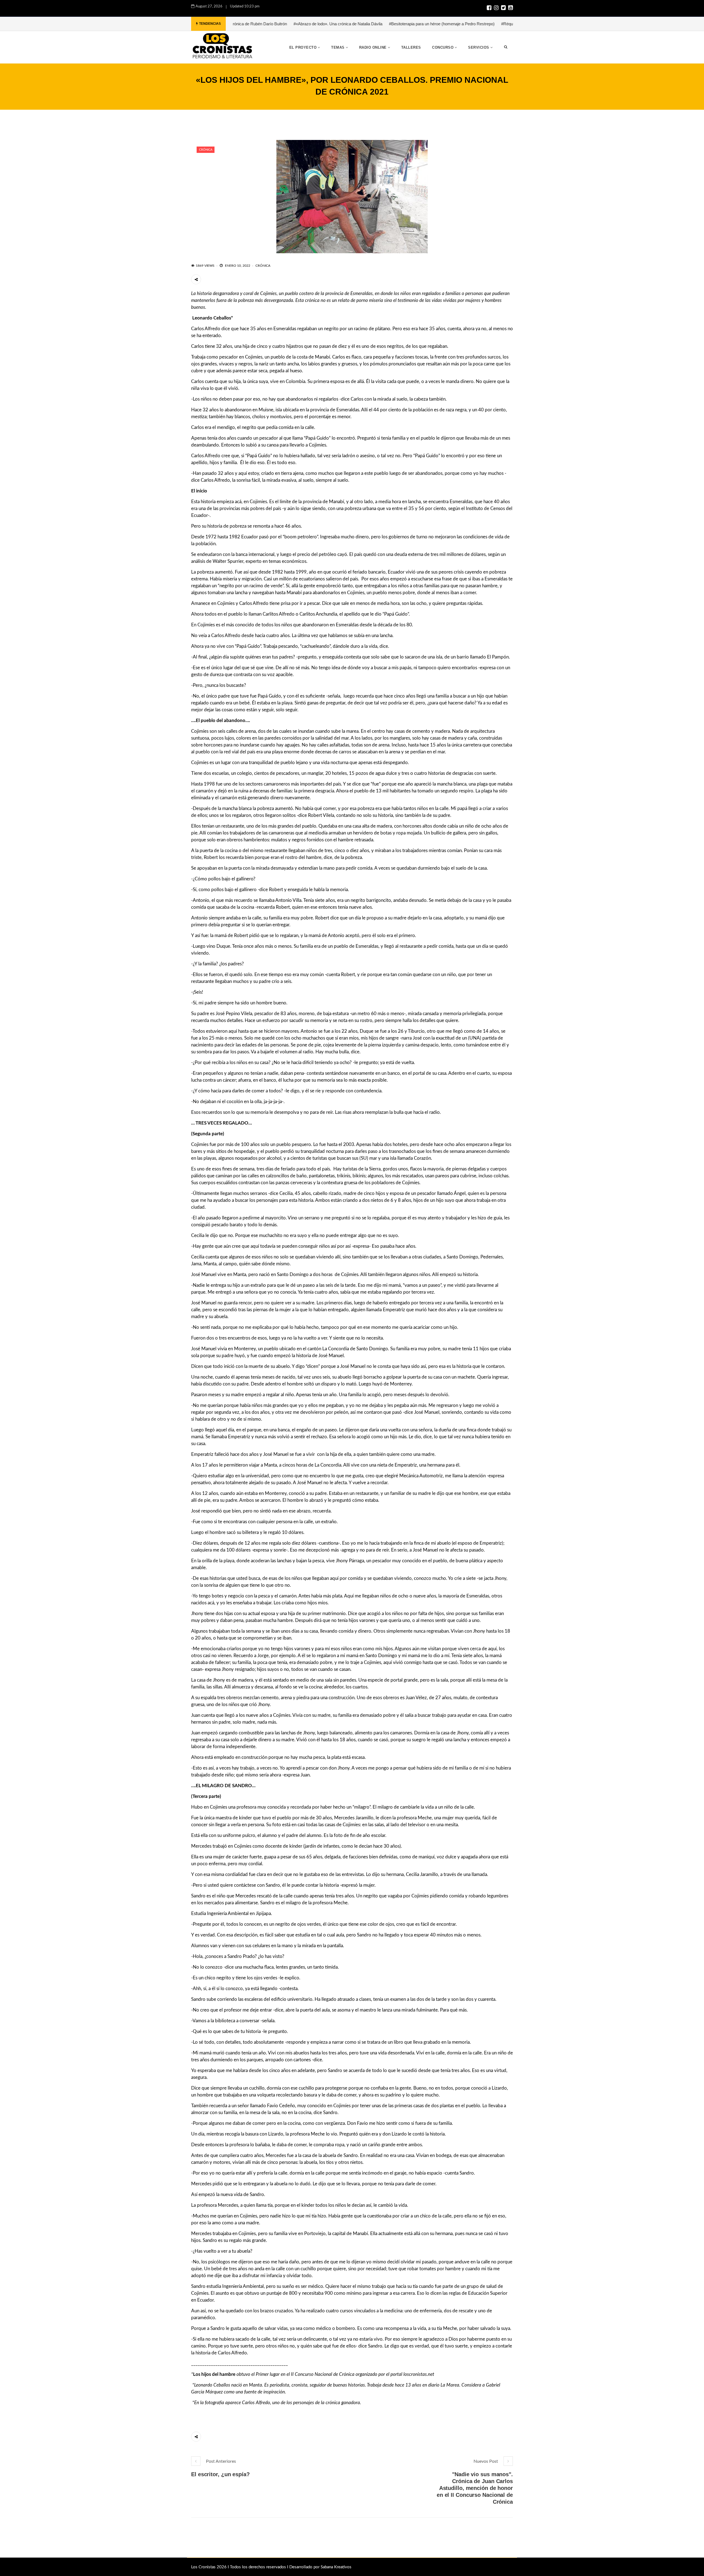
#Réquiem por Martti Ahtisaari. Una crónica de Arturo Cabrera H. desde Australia (462, 24)
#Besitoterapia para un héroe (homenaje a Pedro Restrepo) (331, 24)
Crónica (206, 150)
